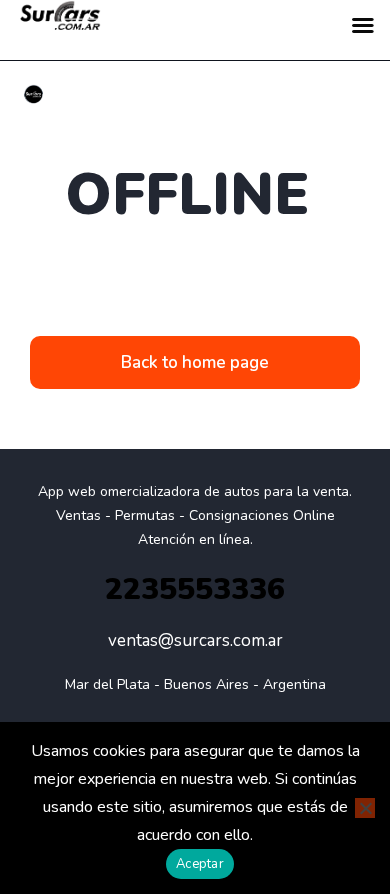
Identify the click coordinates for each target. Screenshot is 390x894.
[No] (365, 808)
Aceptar (200, 864)
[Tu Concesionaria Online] (34, 95)
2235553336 (195, 589)
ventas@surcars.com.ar (195, 640)
